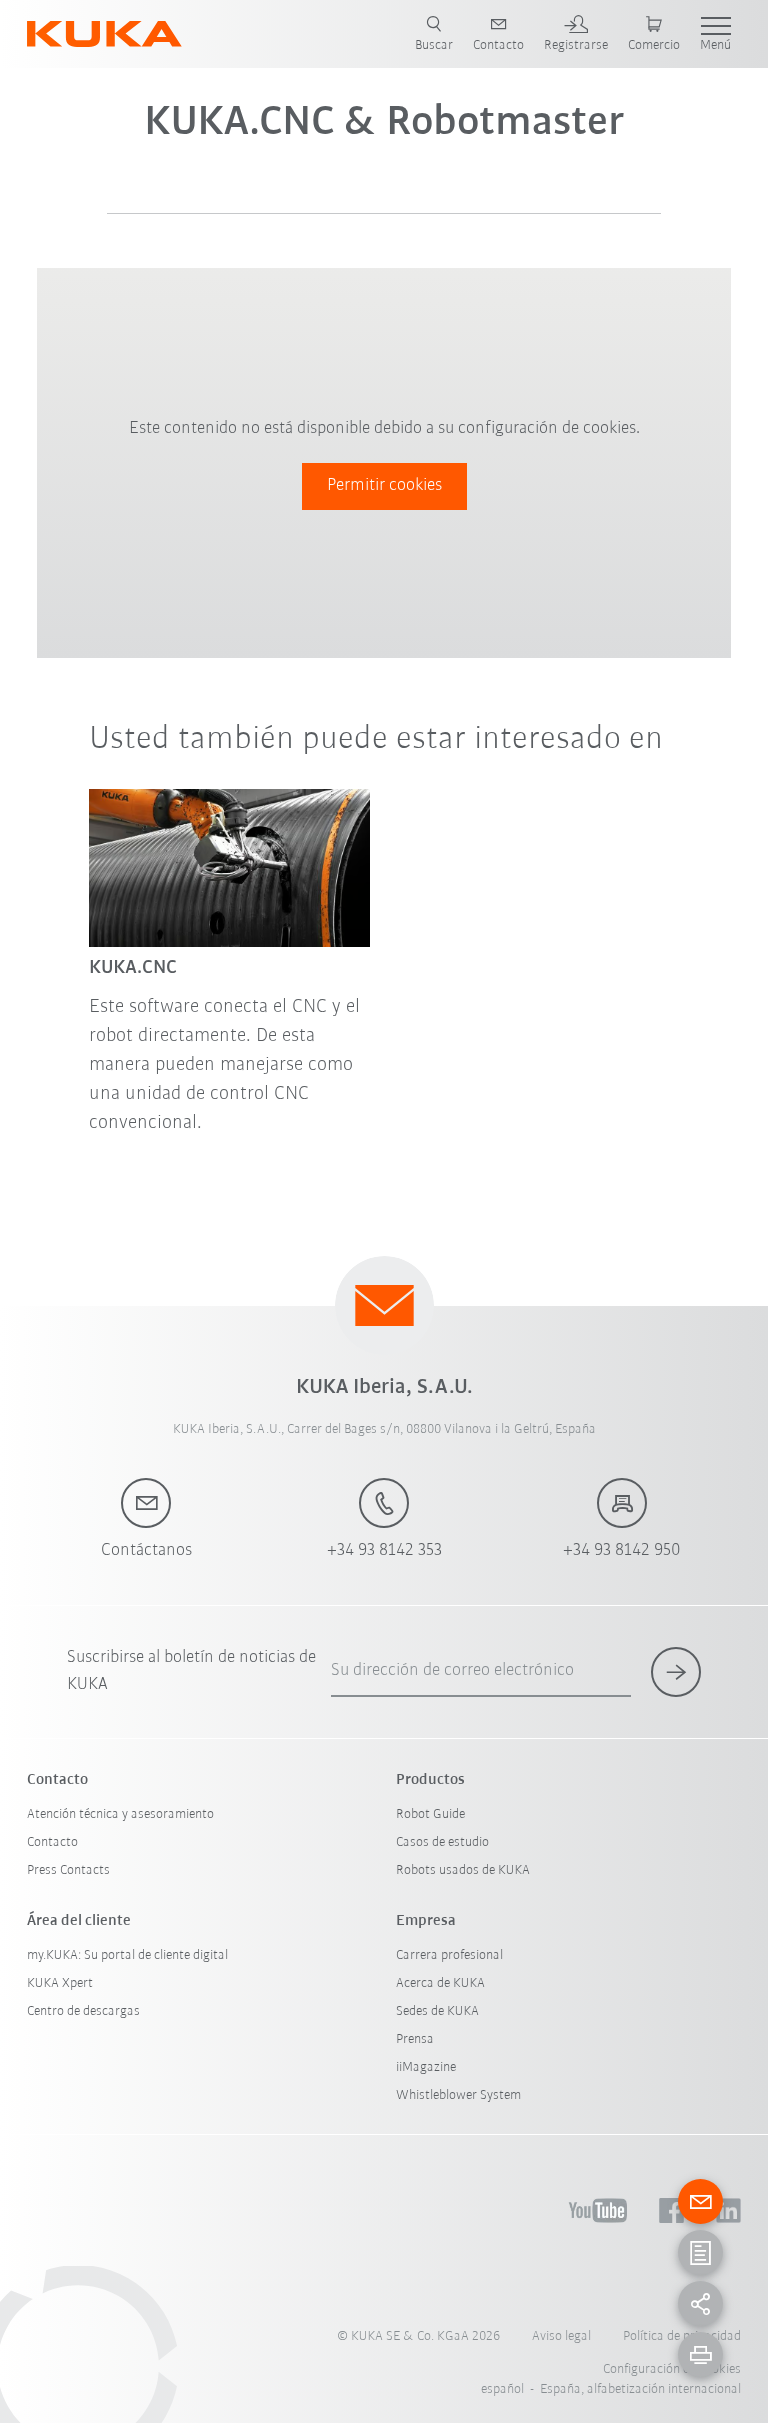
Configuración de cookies (672, 2369)
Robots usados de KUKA (463, 1870)
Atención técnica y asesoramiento (120, 1814)
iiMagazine (426, 2067)
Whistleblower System (458, 2095)
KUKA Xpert (60, 1983)
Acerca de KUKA (440, 1983)
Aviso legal (561, 2336)
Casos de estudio (442, 1842)
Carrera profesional (449, 1955)
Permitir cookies (384, 486)
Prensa (415, 2039)
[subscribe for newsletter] (676, 1672)
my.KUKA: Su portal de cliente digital (127, 1955)
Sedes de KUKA (437, 2011)
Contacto (52, 1842)
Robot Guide (430, 1814)
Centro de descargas (83, 2011)
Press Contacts (68, 1870)
